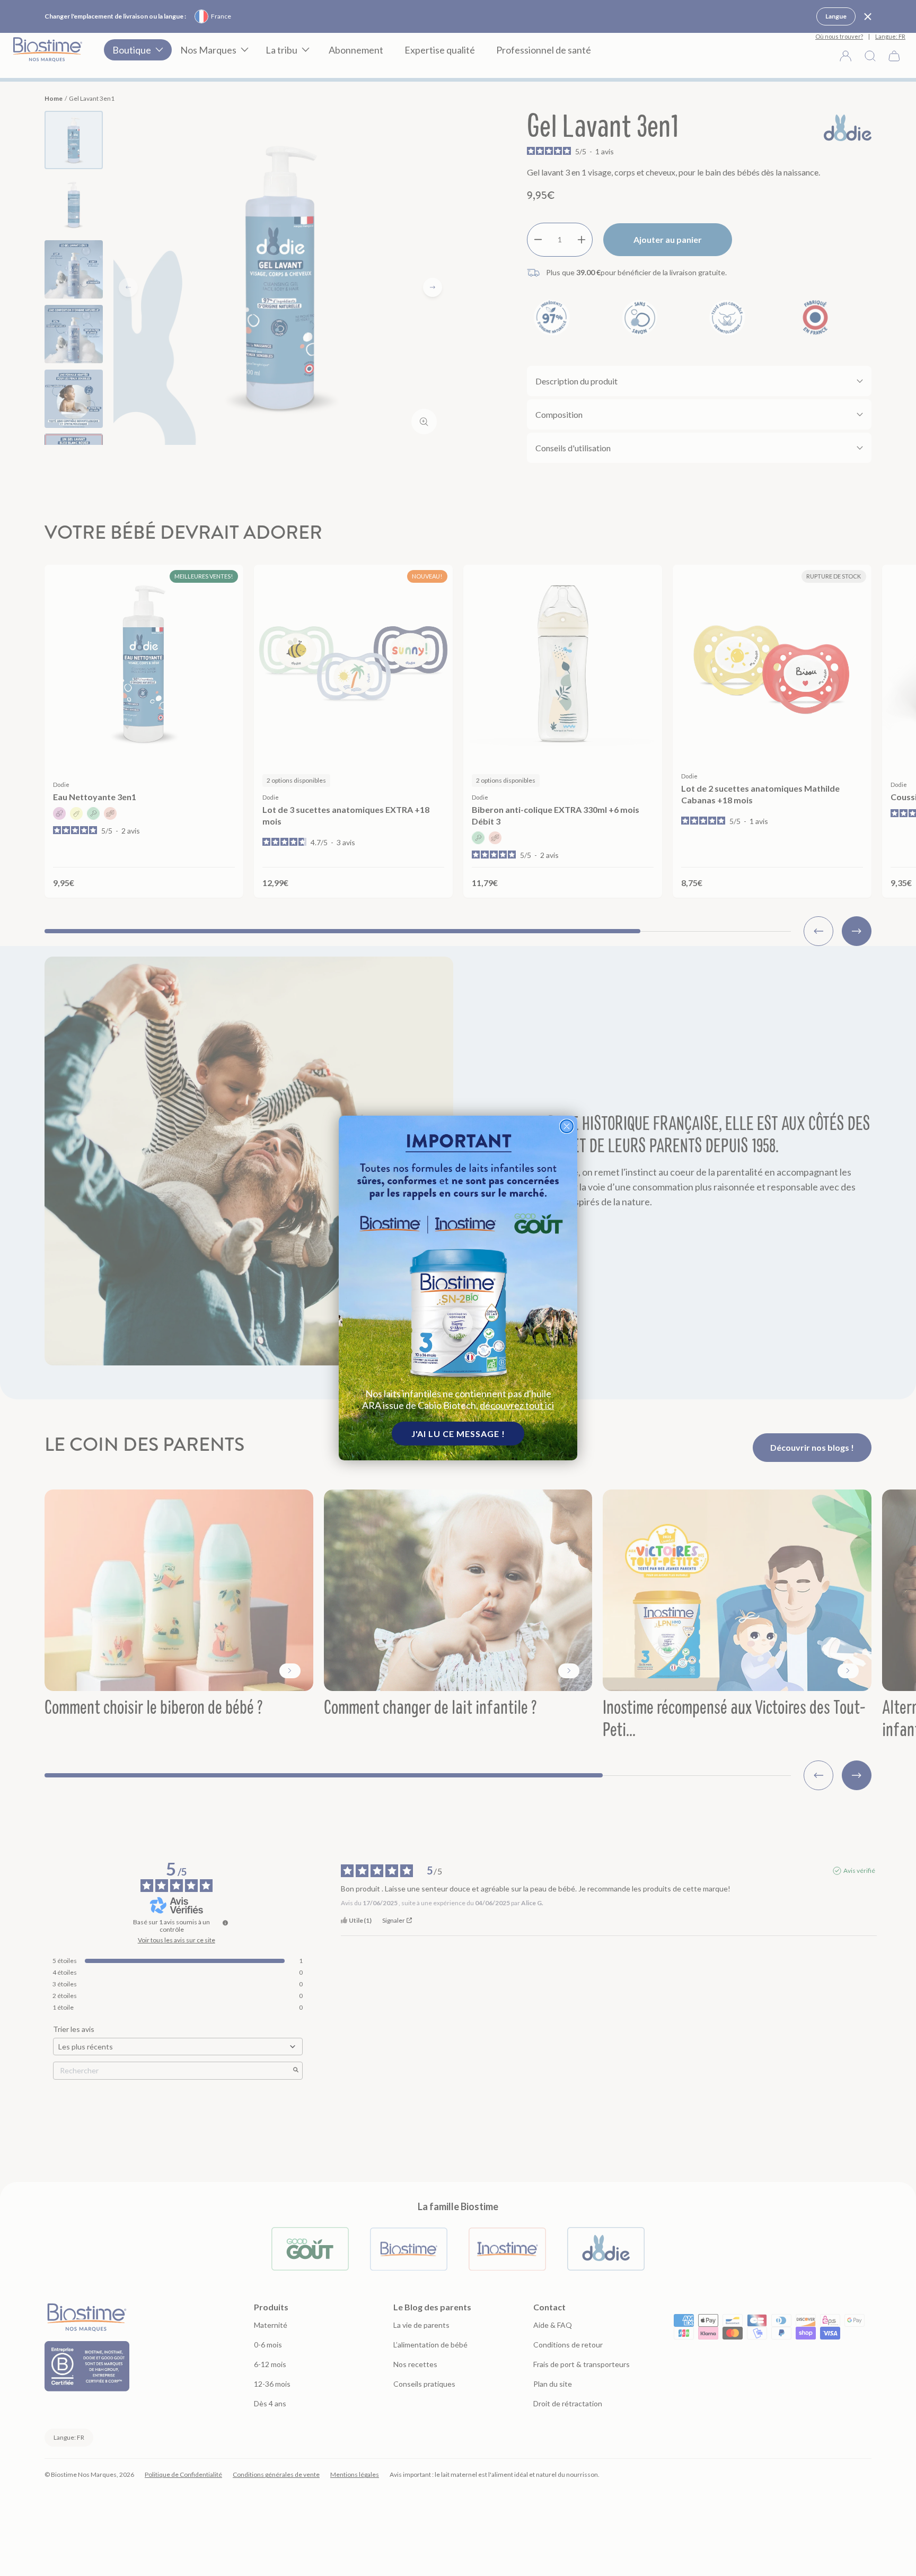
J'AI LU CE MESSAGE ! (458, 1434)
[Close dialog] (567, 1126)
